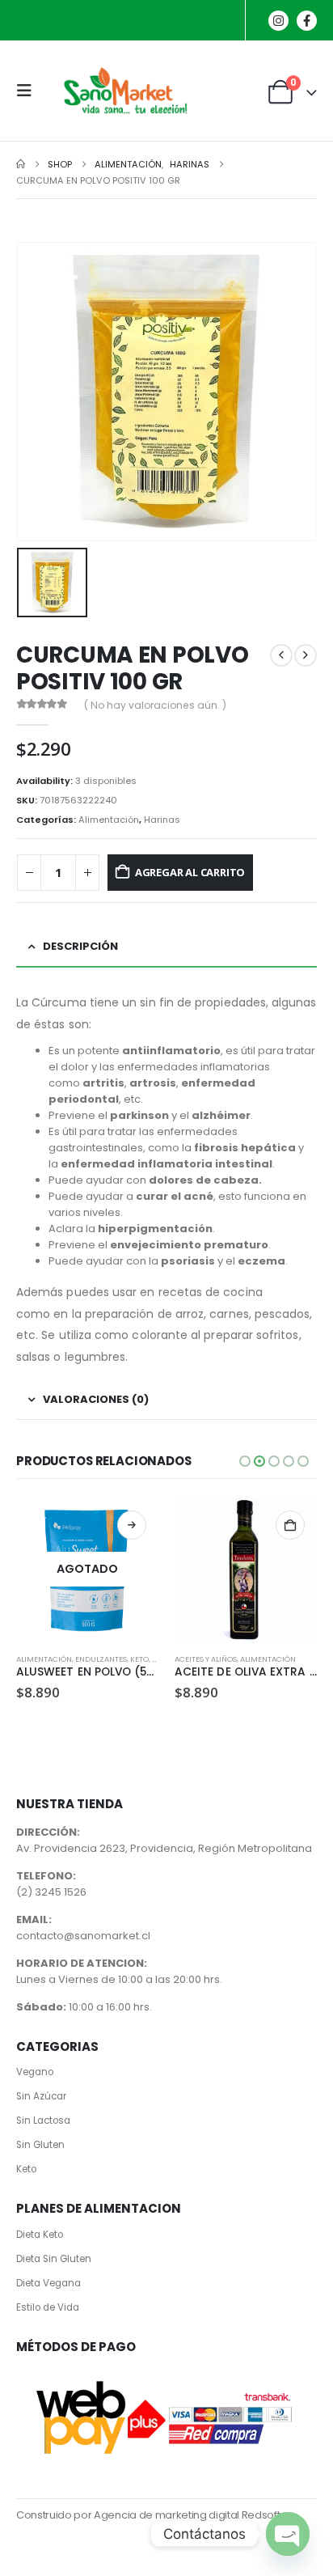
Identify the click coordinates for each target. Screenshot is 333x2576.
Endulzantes (101, 1659)
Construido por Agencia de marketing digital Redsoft (148, 2515)
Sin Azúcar (41, 2096)
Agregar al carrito (190, 872)
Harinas (162, 820)
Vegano (35, 2072)
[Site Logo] (123, 91)
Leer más (132, 1525)
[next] (306, 655)
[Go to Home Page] (21, 164)
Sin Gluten (40, 2145)
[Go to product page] (246, 1570)
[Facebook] (307, 21)
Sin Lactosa (43, 2121)
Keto (139, 1659)
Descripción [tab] (80, 946)
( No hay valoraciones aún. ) (155, 705)
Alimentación (109, 820)
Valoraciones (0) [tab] (96, 1399)
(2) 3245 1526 (51, 1892)
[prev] (281, 655)
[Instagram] (278, 21)
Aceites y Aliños (206, 1659)
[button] (29, 91)
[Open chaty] (288, 2534)
